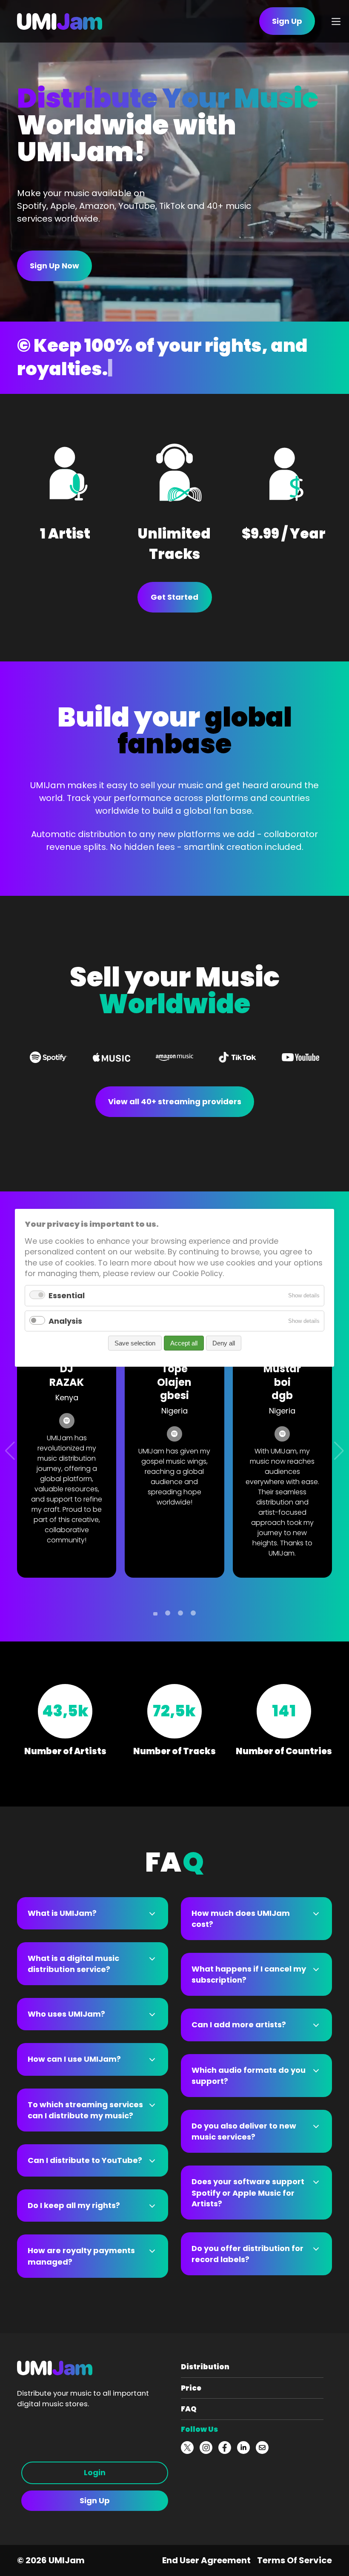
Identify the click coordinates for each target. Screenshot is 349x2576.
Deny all (224, 1344)
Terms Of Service (295, 2560)
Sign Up (95, 2500)
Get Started (174, 597)
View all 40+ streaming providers (175, 1101)
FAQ (189, 2409)
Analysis (65, 1321)
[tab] (93, 1913)
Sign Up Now (54, 266)
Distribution (205, 2367)
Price (191, 2388)
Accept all (184, 1344)
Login (95, 2472)
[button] (155, 1614)
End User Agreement (206, 2560)
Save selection (135, 1344)
